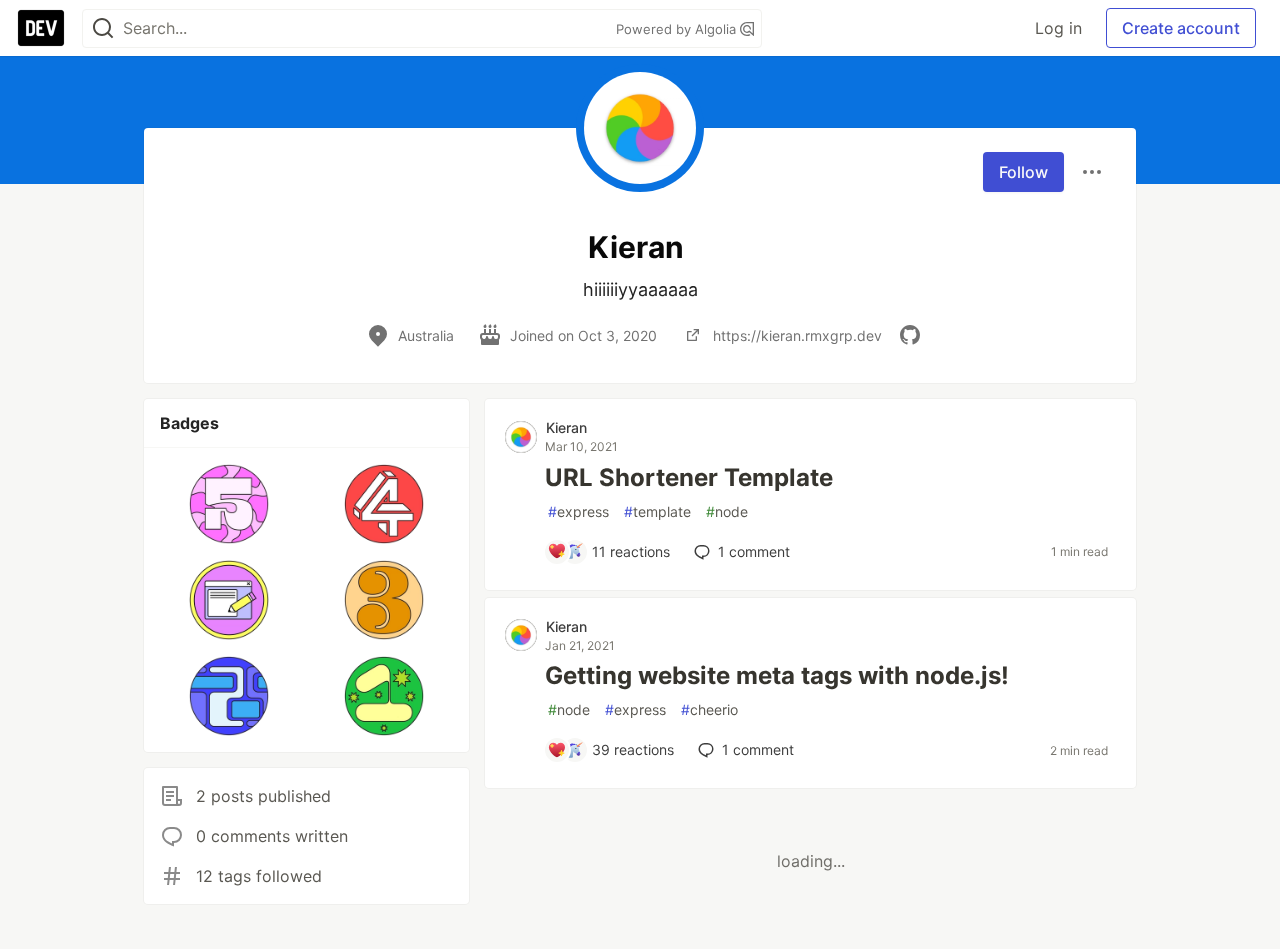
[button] (229, 504)
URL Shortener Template (689, 477)
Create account (1181, 28)
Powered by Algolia (678, 29)
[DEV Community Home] (41, 28)
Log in (1058, 28)
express (578, 511)
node (727, 511)
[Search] (103, 28)
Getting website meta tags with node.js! (777, 675)
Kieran (566, 427)
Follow (1023, 172)
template (657, 511)
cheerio (709, 709)
